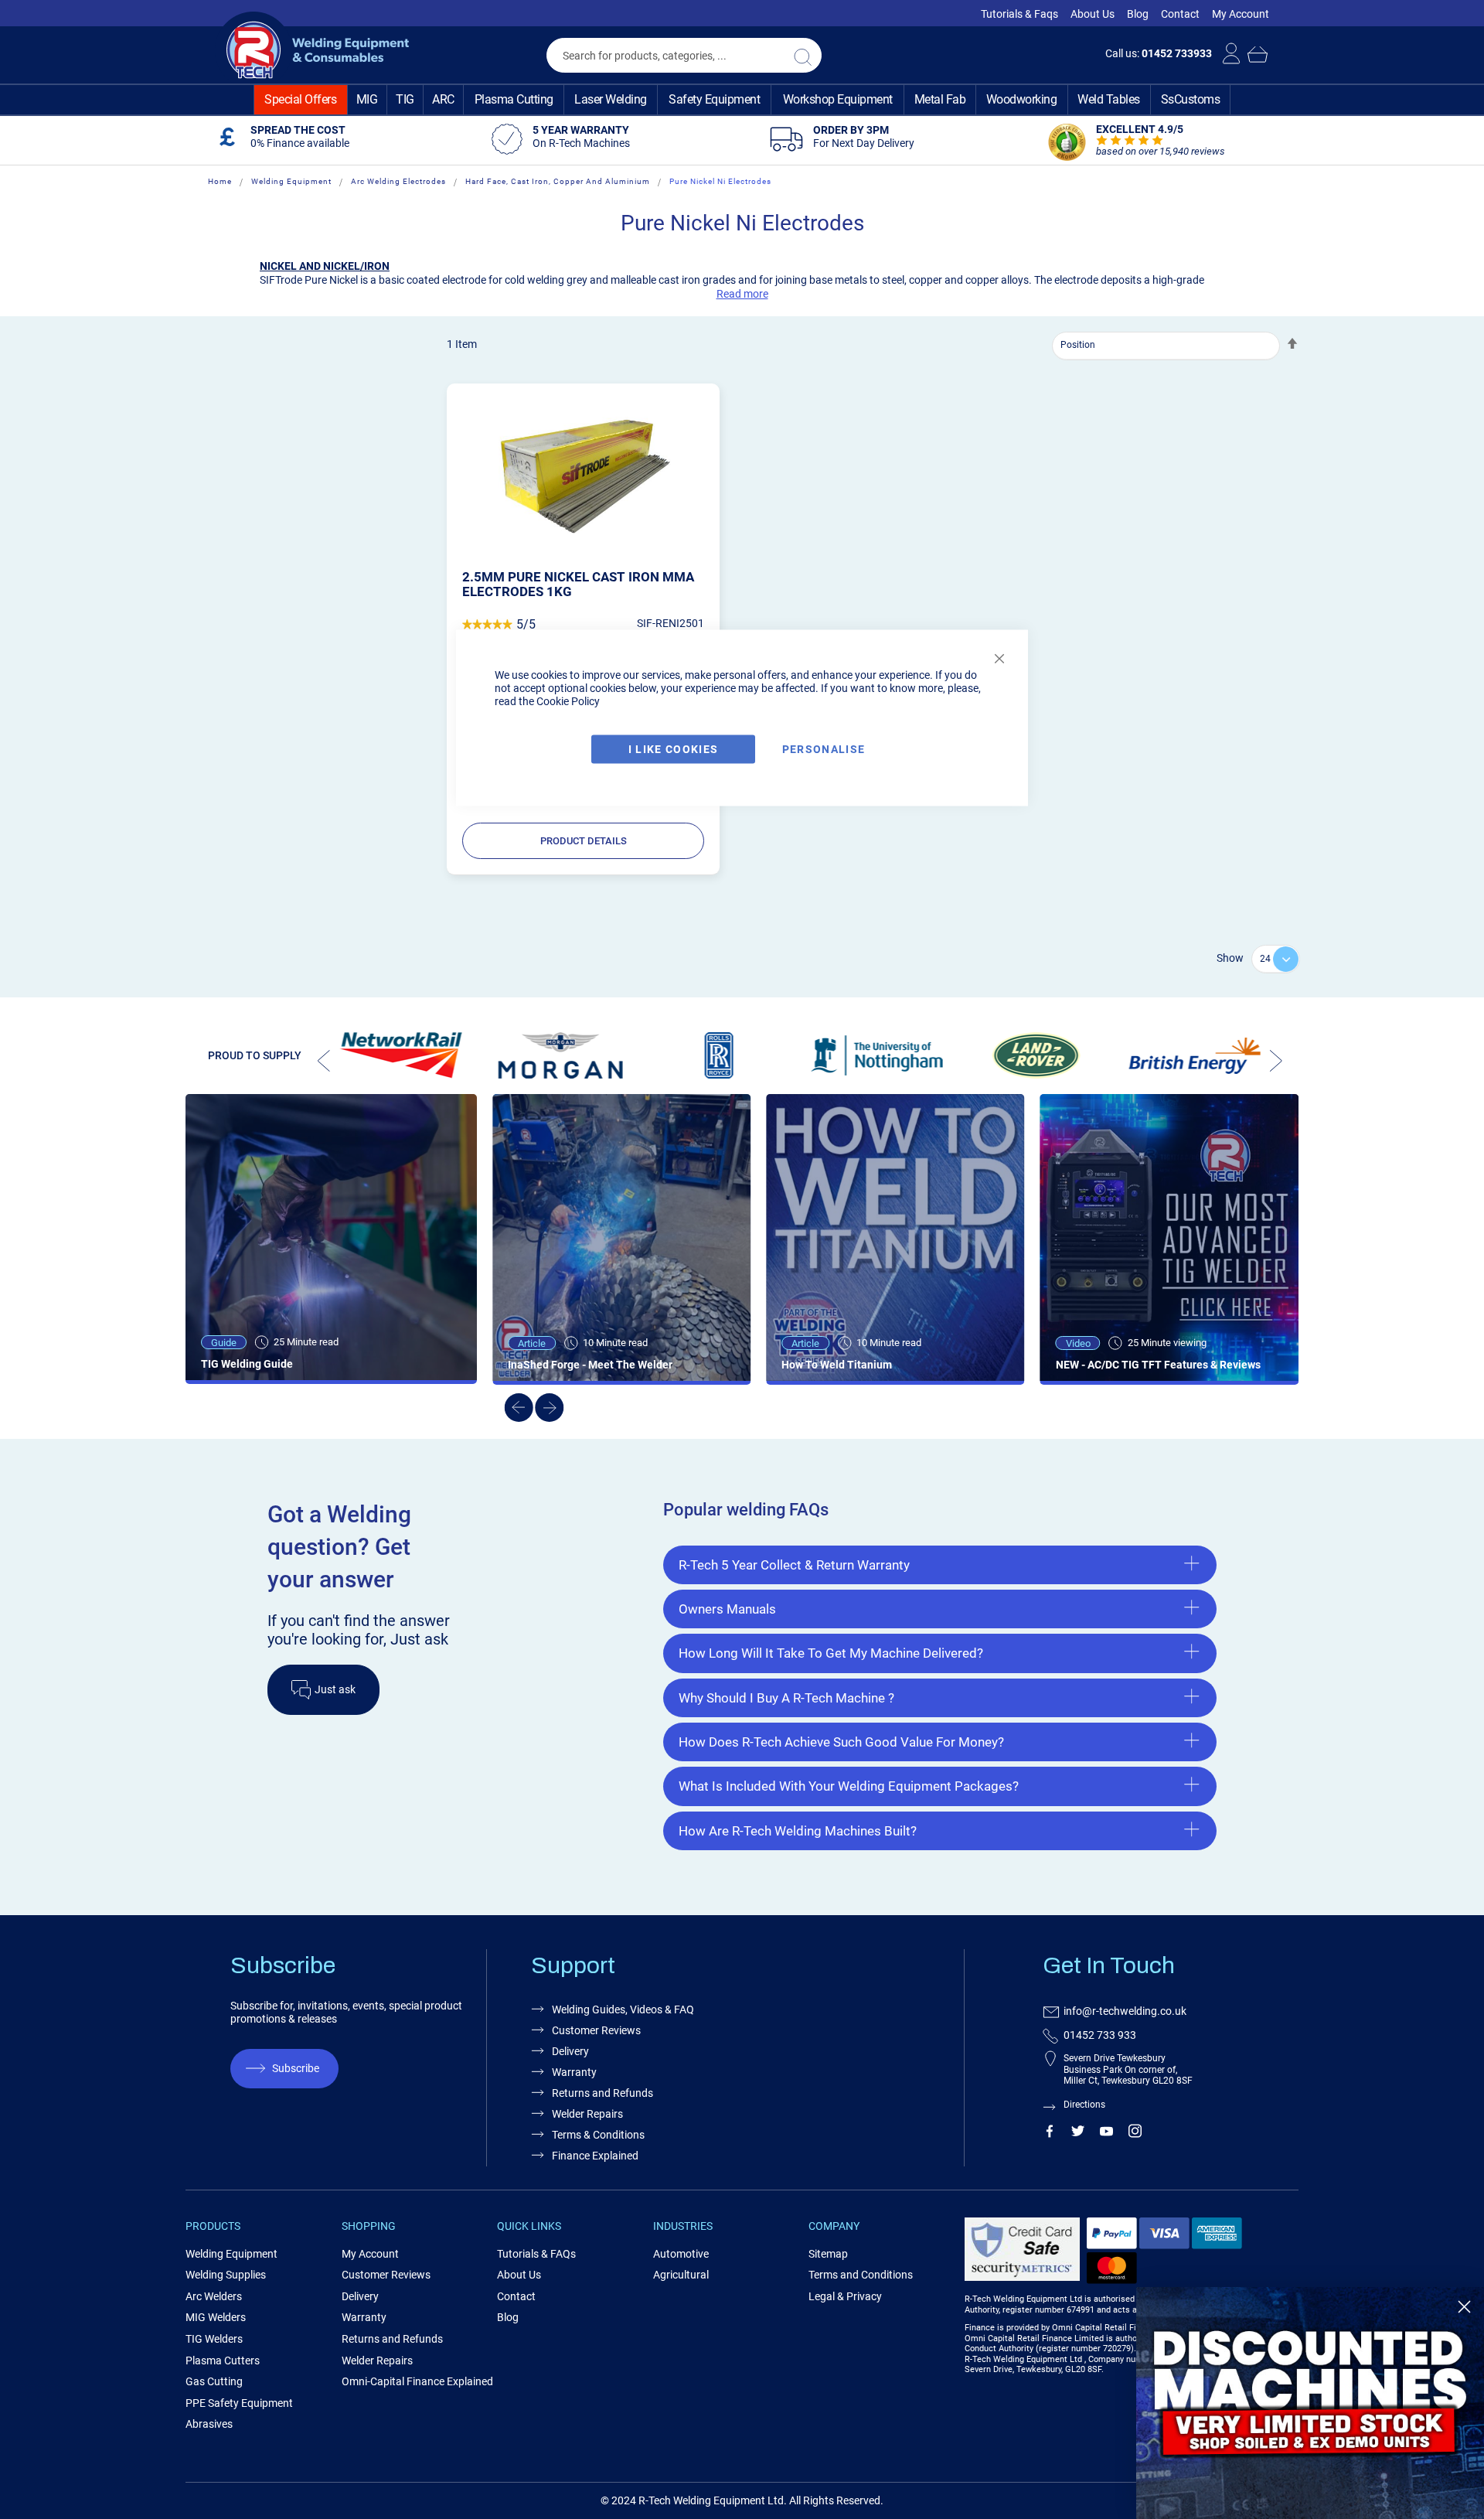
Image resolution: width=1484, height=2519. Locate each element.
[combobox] (684, 55)
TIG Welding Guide (247, 1364)
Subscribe (296, 2068)
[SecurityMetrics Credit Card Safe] (1022, 2278)
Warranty (574, 2072)
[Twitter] (1078, 2134)
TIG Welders (214, 2339)
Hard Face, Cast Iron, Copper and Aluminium (558, 181)
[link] (1310, 2403)
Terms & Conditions (598, 2135)
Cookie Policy (568, 701)
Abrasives (209, 2424)
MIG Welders (216, 2317)
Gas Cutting (214, 2381)
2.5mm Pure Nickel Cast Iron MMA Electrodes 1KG (578, 584)
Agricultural (681, 2275)
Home (220, 181)
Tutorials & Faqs (1019, 14)
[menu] (742, 100)
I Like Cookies (674, 749)
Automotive (681, 2254)
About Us (1093, 14)
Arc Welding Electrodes (398, 181)
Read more (742, 294)
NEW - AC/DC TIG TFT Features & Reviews (1158, 1365)
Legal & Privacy (845, 2296)
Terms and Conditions (861, 2275)
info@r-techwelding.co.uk (1125, 2011)
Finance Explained (595, 2156)
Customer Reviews (596, 2030)
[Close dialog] (1464, 2307)
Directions (1084, 2105)
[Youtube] (1106, 2134)
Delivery (570, 2051)
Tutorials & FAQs (536, 2254)
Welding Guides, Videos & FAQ (623, 2009)
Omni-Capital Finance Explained (417, 2381)
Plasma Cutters (223, 2360)
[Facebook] (1049, 2134)
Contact (1180, 14)
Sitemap (828, 2254)
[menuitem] (301, 100)
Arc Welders (214, 2296)
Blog (1138, 14)
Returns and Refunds (602, 2093)
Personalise (824, 749)
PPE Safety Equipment (239, 2403)
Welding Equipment (291, 181)
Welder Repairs (587, 2114)
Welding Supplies (226, 2275)
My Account (1241, 14)
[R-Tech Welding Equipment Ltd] (312, 50)
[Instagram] (1135, 2134)
